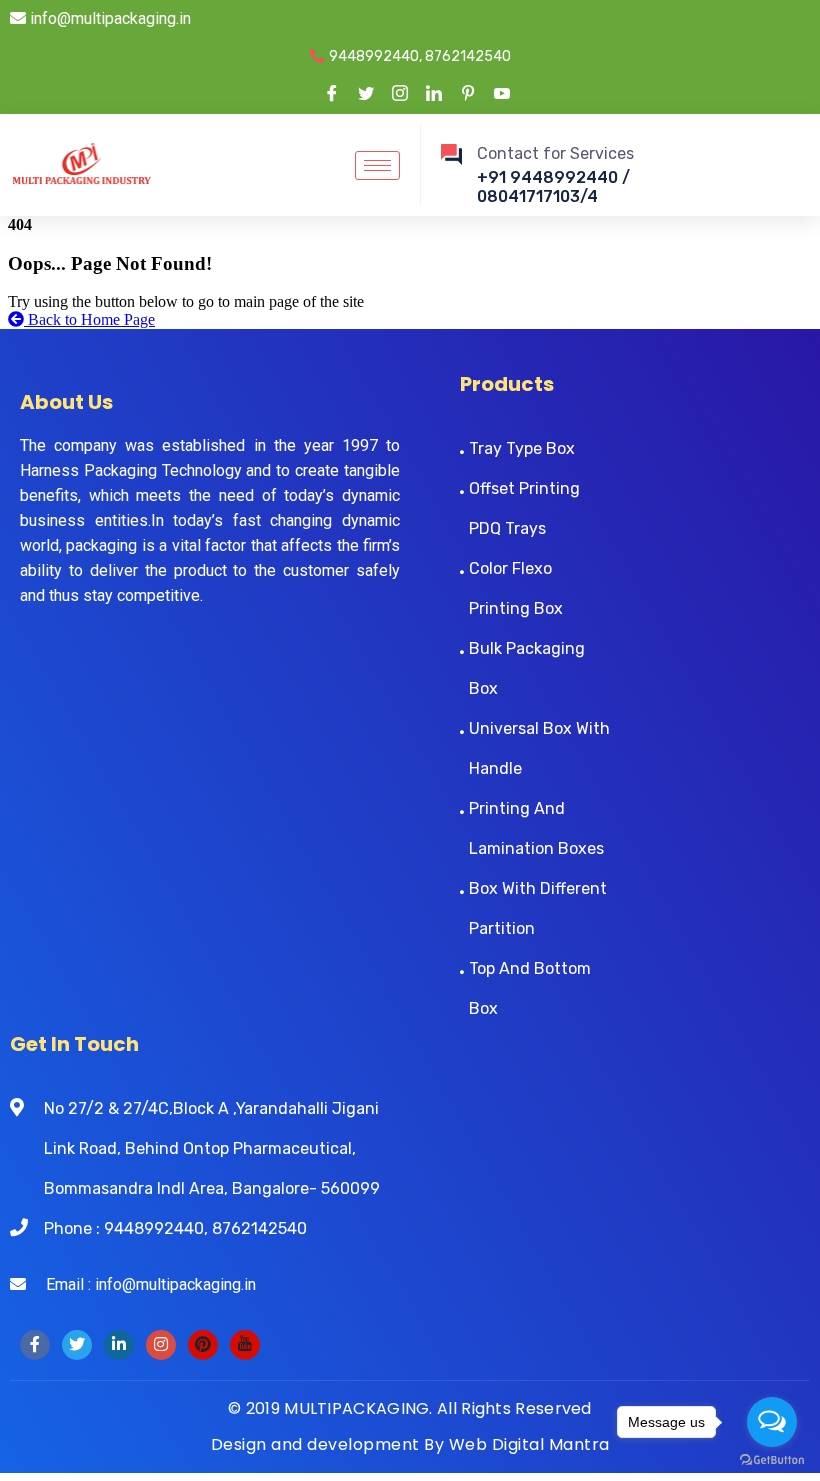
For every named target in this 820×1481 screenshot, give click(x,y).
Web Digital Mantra (529, 1444)
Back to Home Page (89, 319)
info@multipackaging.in (108, 18)
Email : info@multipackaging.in (141, 1284)
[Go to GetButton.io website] (772, 1460)
